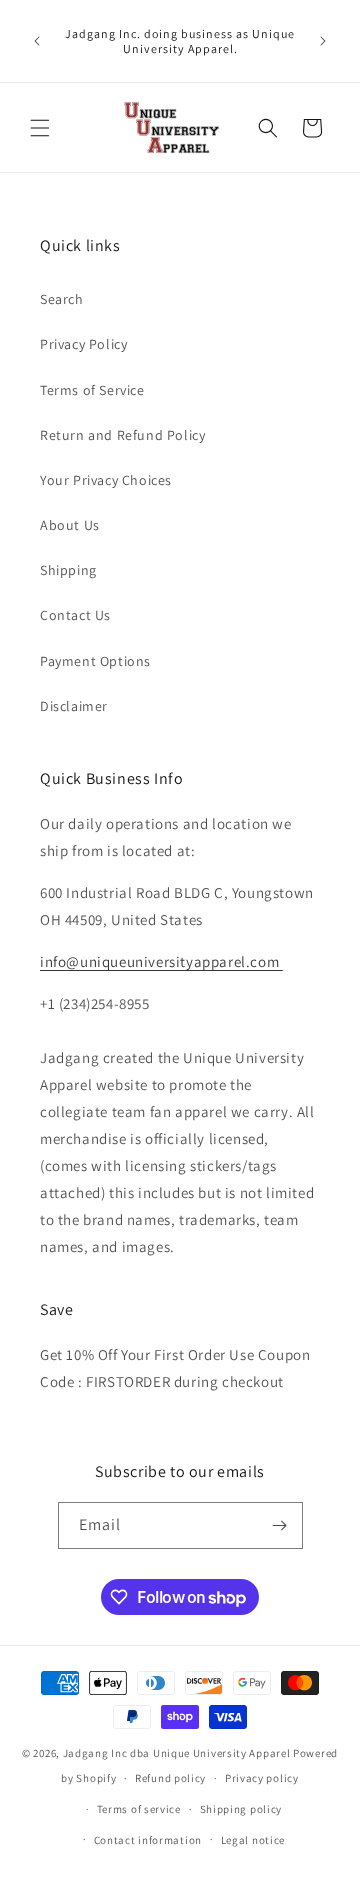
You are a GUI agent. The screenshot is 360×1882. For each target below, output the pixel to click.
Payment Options (95, 661)
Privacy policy (262, 1778)
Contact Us (75, 615)
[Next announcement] (323, 41)
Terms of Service (92, 390)
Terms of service (139, 1809)
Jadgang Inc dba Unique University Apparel (177, 1753)
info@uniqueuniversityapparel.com (161, 961)
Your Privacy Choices (106, 480)
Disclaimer (74, 706)
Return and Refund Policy (122, 435)
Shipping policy (241, 1809)
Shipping (68, 570)
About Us (70, 525)
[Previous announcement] (37, 41)
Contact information (148, 1840)
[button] (40, 128)
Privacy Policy (83, 344)
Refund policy (170, 1778)
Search (62, 299)
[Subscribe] (280, 1525)
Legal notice (253, 1840)
